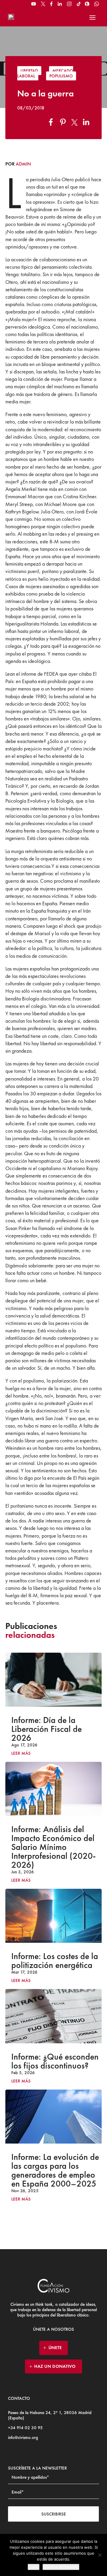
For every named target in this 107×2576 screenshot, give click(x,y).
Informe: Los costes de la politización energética (55, 1961)
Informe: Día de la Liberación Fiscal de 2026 (47, 1729)
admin (23, 164)
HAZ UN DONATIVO (55, 2366)
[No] (100, 2555)
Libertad (29, 71)
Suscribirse (54, 2514)
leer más (21, 1753)
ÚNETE (55, 2348)
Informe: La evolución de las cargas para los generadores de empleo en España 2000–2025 (55, 2170)
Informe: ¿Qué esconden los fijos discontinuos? (55, 2061)
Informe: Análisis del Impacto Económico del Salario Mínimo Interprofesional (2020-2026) (53, 1847)
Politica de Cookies (61, 2567)
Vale (34, 2567)
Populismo (61, 76)
